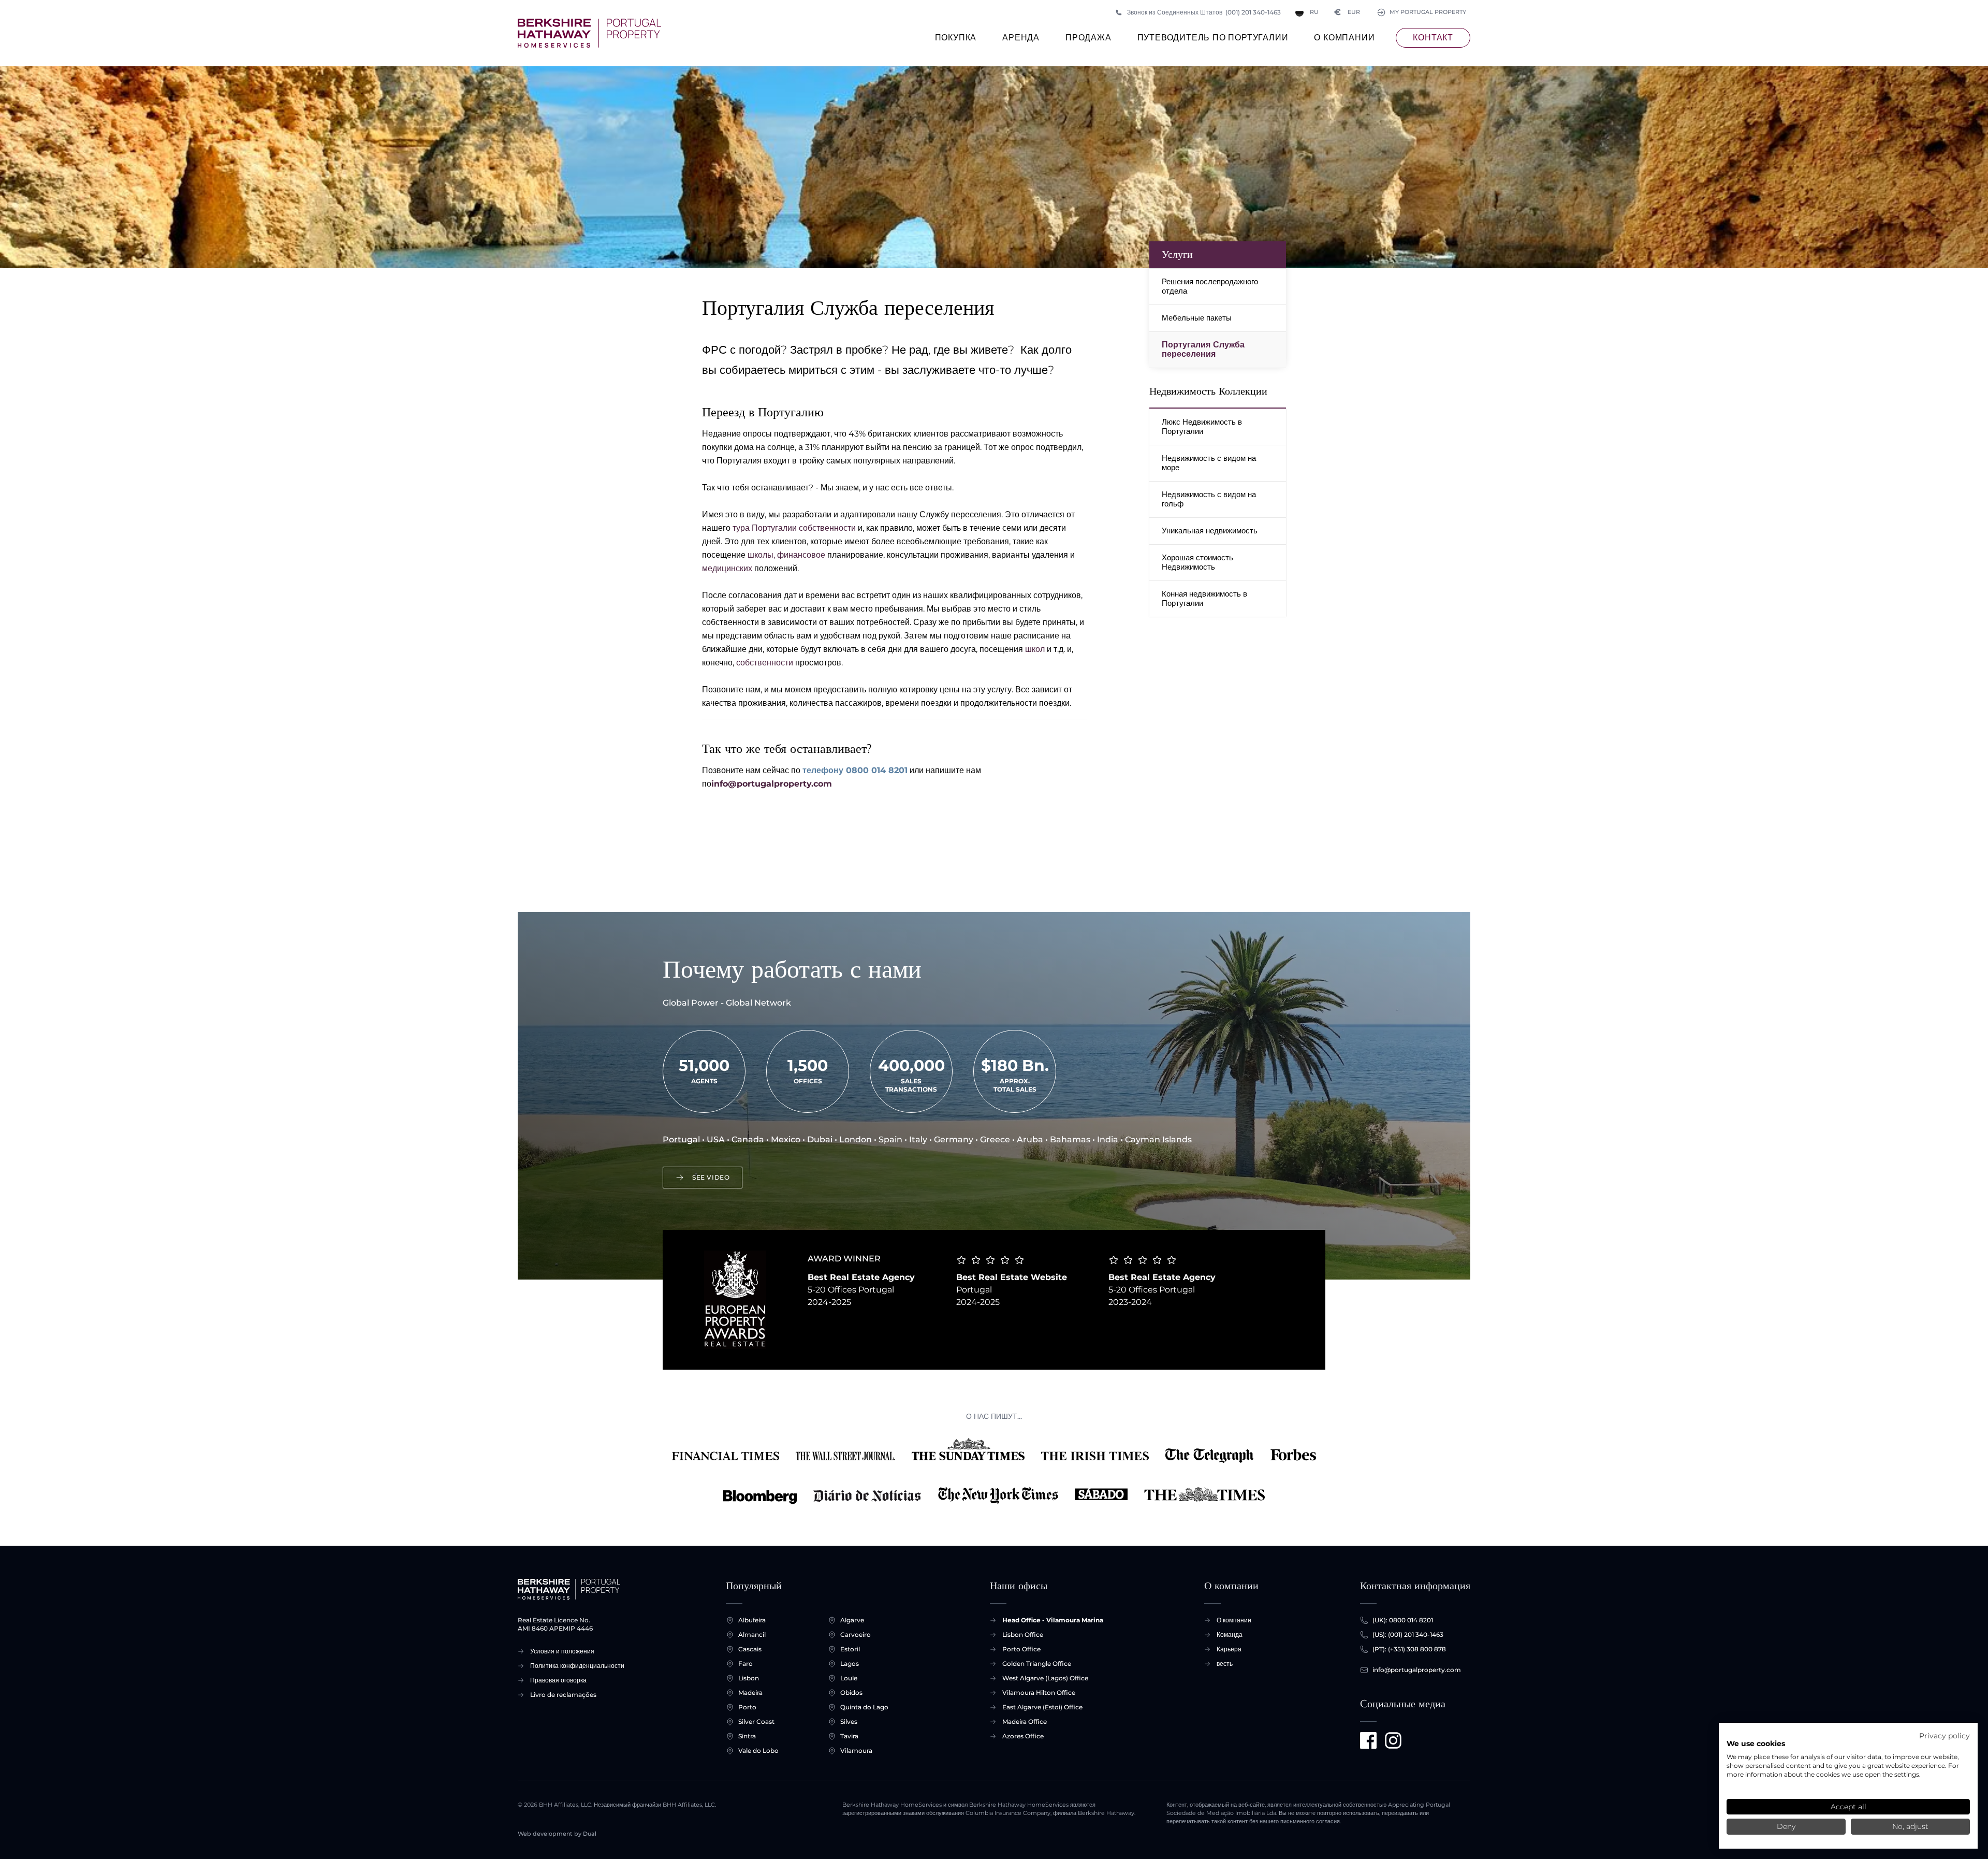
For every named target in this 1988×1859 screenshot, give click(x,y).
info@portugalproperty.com (772, 784)
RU (1314, 12)
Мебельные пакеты (1197, 318)
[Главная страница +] (589, 33)
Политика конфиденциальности (577, 1666)
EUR (1347, 12)
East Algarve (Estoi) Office (1042, 1707)
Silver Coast (756, 1722)
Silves (849, 1722)
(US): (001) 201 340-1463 (1408, 1635)
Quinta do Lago (864, 1707)
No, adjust (1910, 1826)
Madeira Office (1025, 1722)
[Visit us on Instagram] (1393, 1740)
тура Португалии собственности (794, 528)
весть (1225, 1664)
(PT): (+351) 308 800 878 (1409, 1649)
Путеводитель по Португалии (1213, 38)
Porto (747, 1707)
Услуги (1177, 255)
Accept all (1848, 1807)
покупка (956, 38)
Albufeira (752, 1620)
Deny (1786, 1826)
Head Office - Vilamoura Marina (1053, 1620)
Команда (1230, 1635)
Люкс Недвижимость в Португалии (1202, 426)
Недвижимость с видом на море (1209, 463)
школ (1035, 649)
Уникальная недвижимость (1210, 531)
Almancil (752, 1635)
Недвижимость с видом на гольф (1209, 499)
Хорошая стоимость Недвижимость (1197, 562)
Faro (745, 1664)
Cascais (750, 1649)
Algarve (852, 1620)
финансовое (801, 555)
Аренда (1021, 38)
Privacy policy (1945, 1736)
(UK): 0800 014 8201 (1403, 1620)
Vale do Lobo (758, 1751)
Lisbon (749, 1678)
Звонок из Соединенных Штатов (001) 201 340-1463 (1204, 12)
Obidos (851, 1693)
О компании (1344, 38)
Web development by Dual (557, 1834)
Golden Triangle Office (1037, 1664)
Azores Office (1023, 1736)
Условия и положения (562, 1651)
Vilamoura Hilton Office (1039, 1693)
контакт (1433, 38)
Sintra (747, 1736)
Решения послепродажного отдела (1210, 286)
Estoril (850, 1649)
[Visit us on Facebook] (1368, 1740)
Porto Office (1021, 1649)
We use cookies (1756, 1744)
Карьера (1229, 1649)
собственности (765, 663)
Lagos (850, 1664)
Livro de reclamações (563, 1695)
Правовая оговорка (558, 1680)
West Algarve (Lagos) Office (1045, 1678)
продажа (1088, 38)
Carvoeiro (856, 1635)
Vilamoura (856, 1751)
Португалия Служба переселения (1203, 349)
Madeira (750, 1693)
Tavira (849, 1736)
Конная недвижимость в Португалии (1204, 598)
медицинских (727, 568)
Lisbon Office (1023, 1635)
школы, (761, 555)
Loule (849, 1678)
